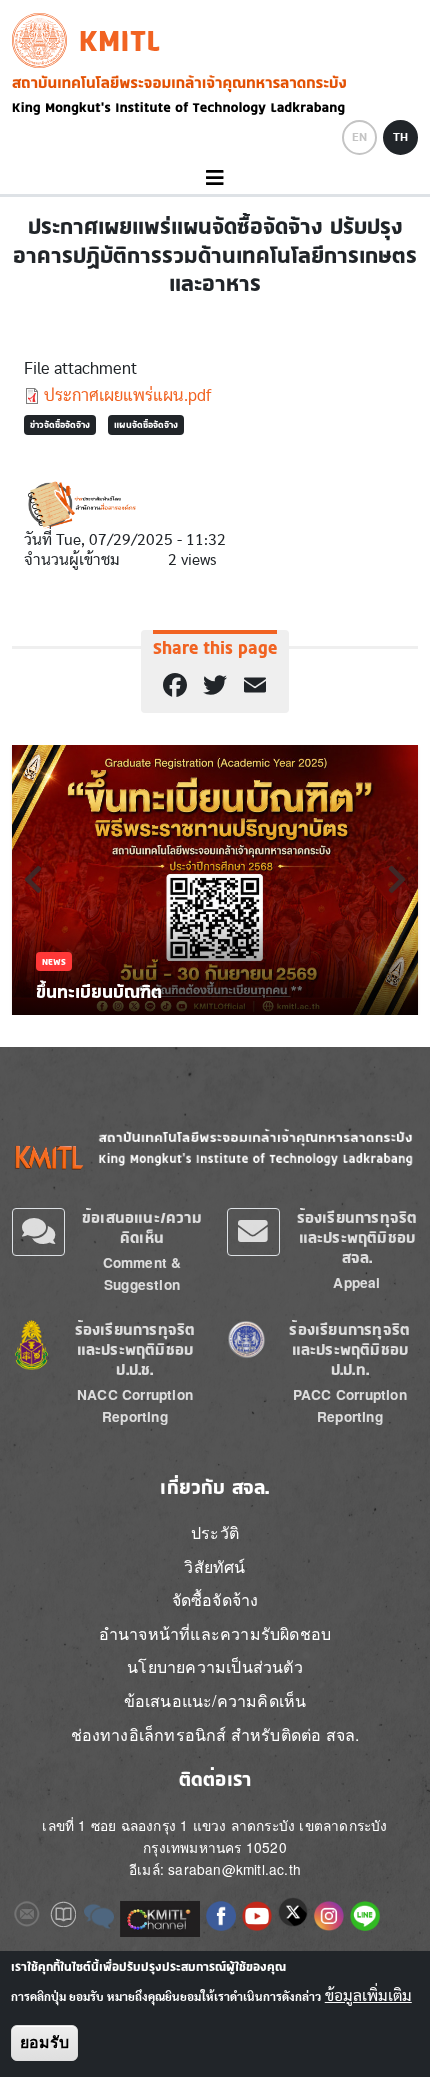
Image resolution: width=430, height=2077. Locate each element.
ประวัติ (215, 1532)
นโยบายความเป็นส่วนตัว (215, 1666)
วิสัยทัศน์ (214, 1566)
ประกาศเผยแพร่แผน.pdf (127, 395)
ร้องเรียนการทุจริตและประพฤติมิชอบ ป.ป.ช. (135, 1349)
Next (397, 879)
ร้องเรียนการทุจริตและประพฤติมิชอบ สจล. (357, 1237)
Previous (33, 879)
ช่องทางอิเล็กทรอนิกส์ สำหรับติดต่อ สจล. (215, 1734)
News (54, 961)
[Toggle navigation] (215, 178)
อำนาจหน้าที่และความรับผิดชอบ (215, 1633)
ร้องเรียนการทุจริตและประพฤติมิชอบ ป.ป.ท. (349, 1349)
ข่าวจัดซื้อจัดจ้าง (60, 424)
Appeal (356, 1282)
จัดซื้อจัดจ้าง (215, 1599)
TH (400, 137)
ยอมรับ (44, 2042)
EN (359, 137)
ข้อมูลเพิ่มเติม (368, 1996)
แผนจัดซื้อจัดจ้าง (146, 424)
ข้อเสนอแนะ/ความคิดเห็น (142, 1227)
